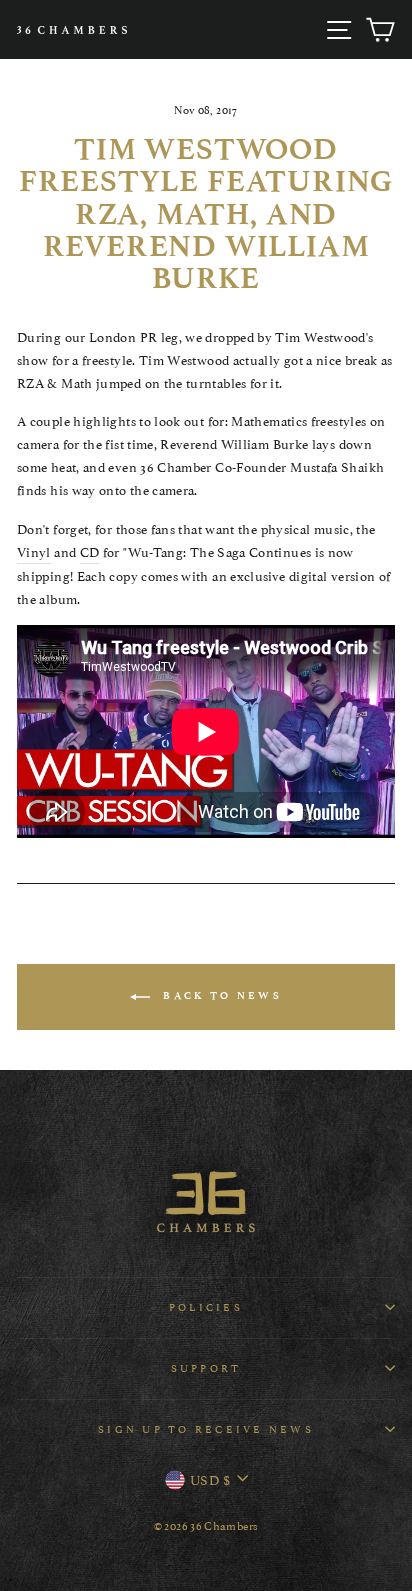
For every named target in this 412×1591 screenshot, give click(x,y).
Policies (206, 1306)
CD (90, 551)
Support (206, 1367)
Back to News (220, 995)
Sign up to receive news (206, 1428)
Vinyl (34, 551)
